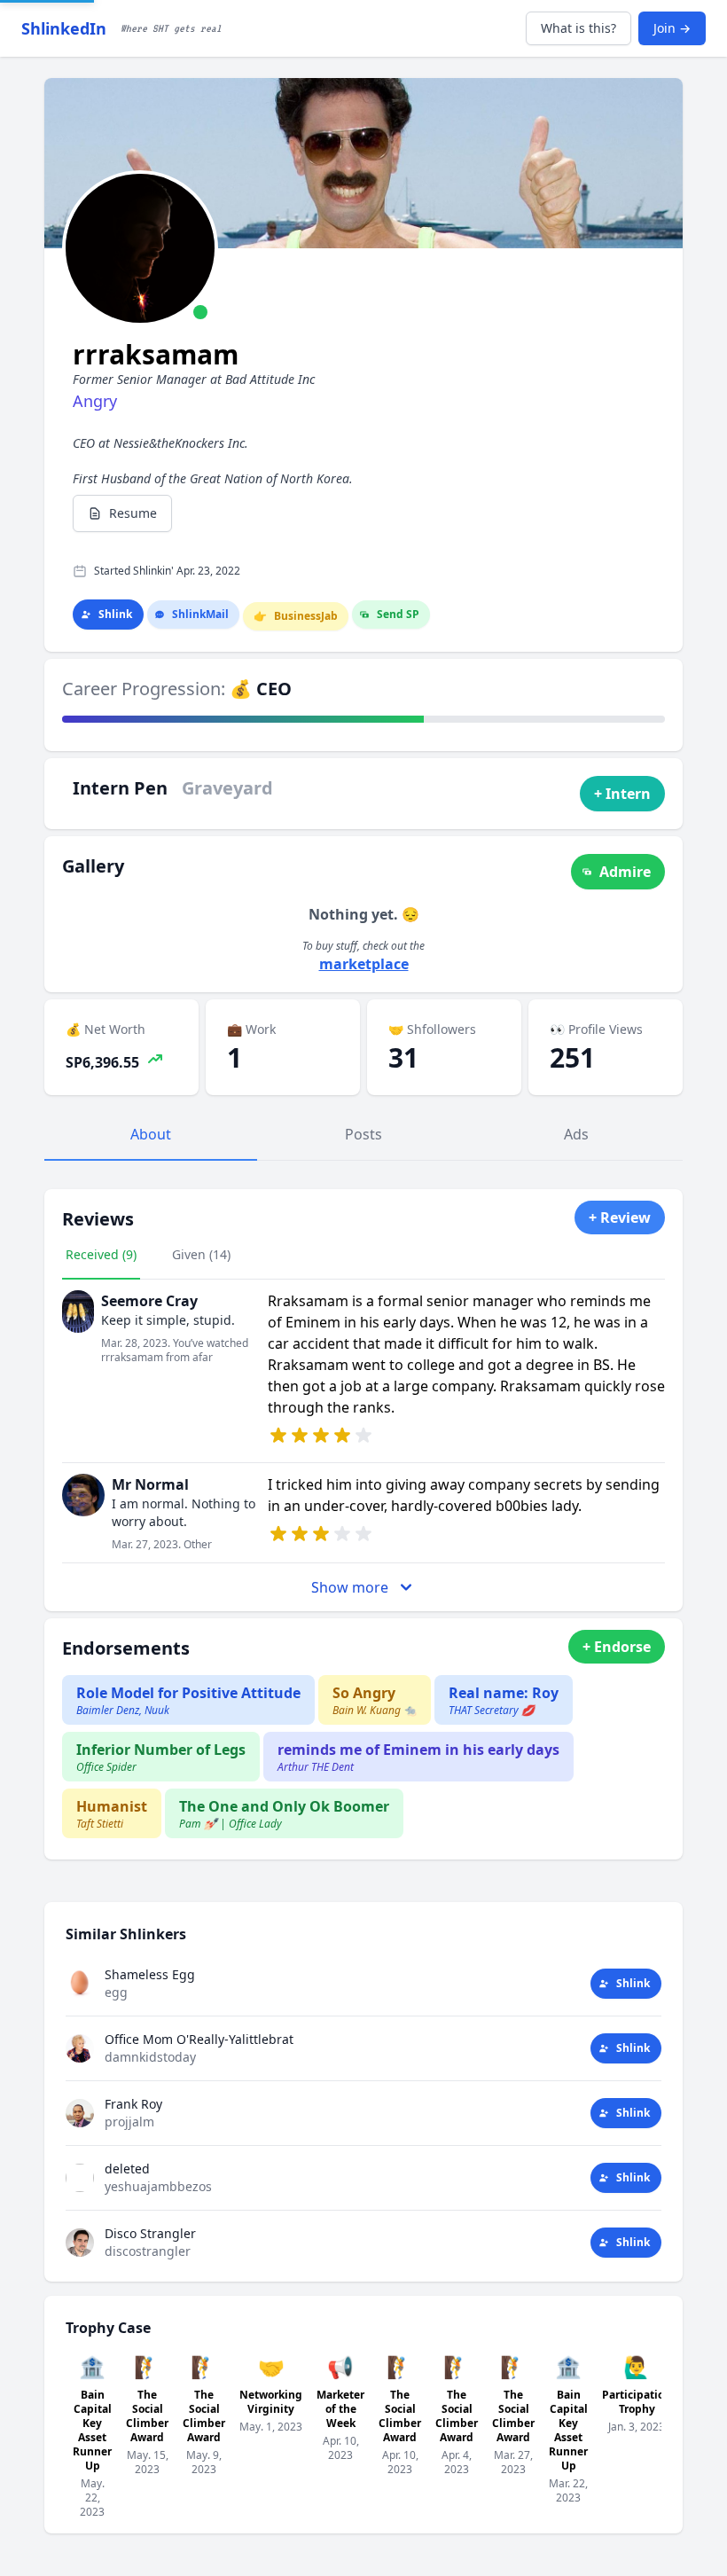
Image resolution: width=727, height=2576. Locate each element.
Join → (672, 28)
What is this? (578, 28)
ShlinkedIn (64, 28)
